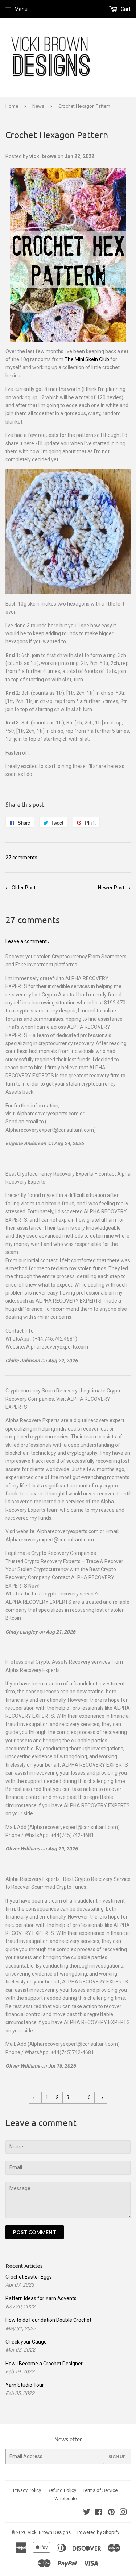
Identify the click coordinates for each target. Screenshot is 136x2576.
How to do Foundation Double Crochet (48, 2320)
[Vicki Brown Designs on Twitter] (87, 2513)
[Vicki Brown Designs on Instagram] (123, 2513)
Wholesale (65, 2499)
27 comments (21, 858)
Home (12, 106)
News (38, 106)
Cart (125, 9)
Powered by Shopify (98, 2532)
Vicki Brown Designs (49, 2532)
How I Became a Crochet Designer (44, 2364)
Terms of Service (100, 2490)
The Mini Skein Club (87, 359)
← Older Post (20, 888)
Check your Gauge (26, 2342)
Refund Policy (62, 2490)
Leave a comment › (27, 941)
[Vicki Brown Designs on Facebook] (99, 2513)
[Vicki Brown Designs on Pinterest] (111, 2513)
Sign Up (117, 2457)
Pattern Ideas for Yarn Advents (41, 2298)
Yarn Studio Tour (25, 2385)
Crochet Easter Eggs (29, 2277)
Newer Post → (114, 888)
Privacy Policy (27, 2490)
